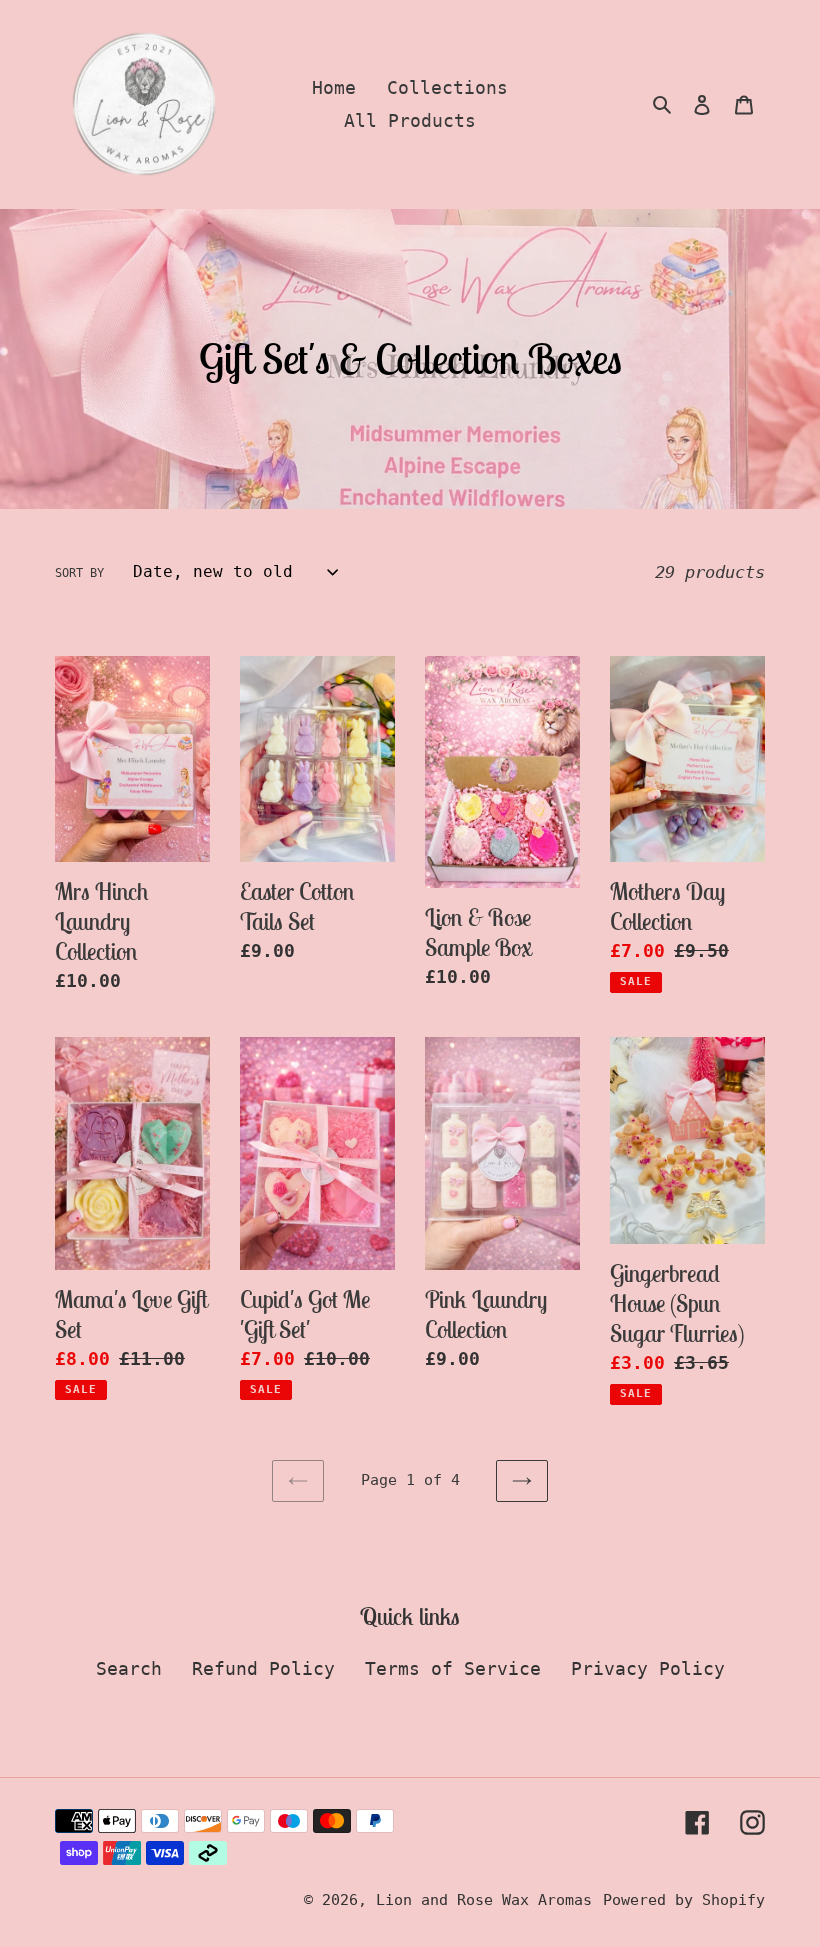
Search (129, 1668)
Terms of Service (453, 1668)
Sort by (79, 573)
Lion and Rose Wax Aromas (484, 1900)
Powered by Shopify (684, 1900)
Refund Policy (263, 1668)
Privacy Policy (648, 1668)
